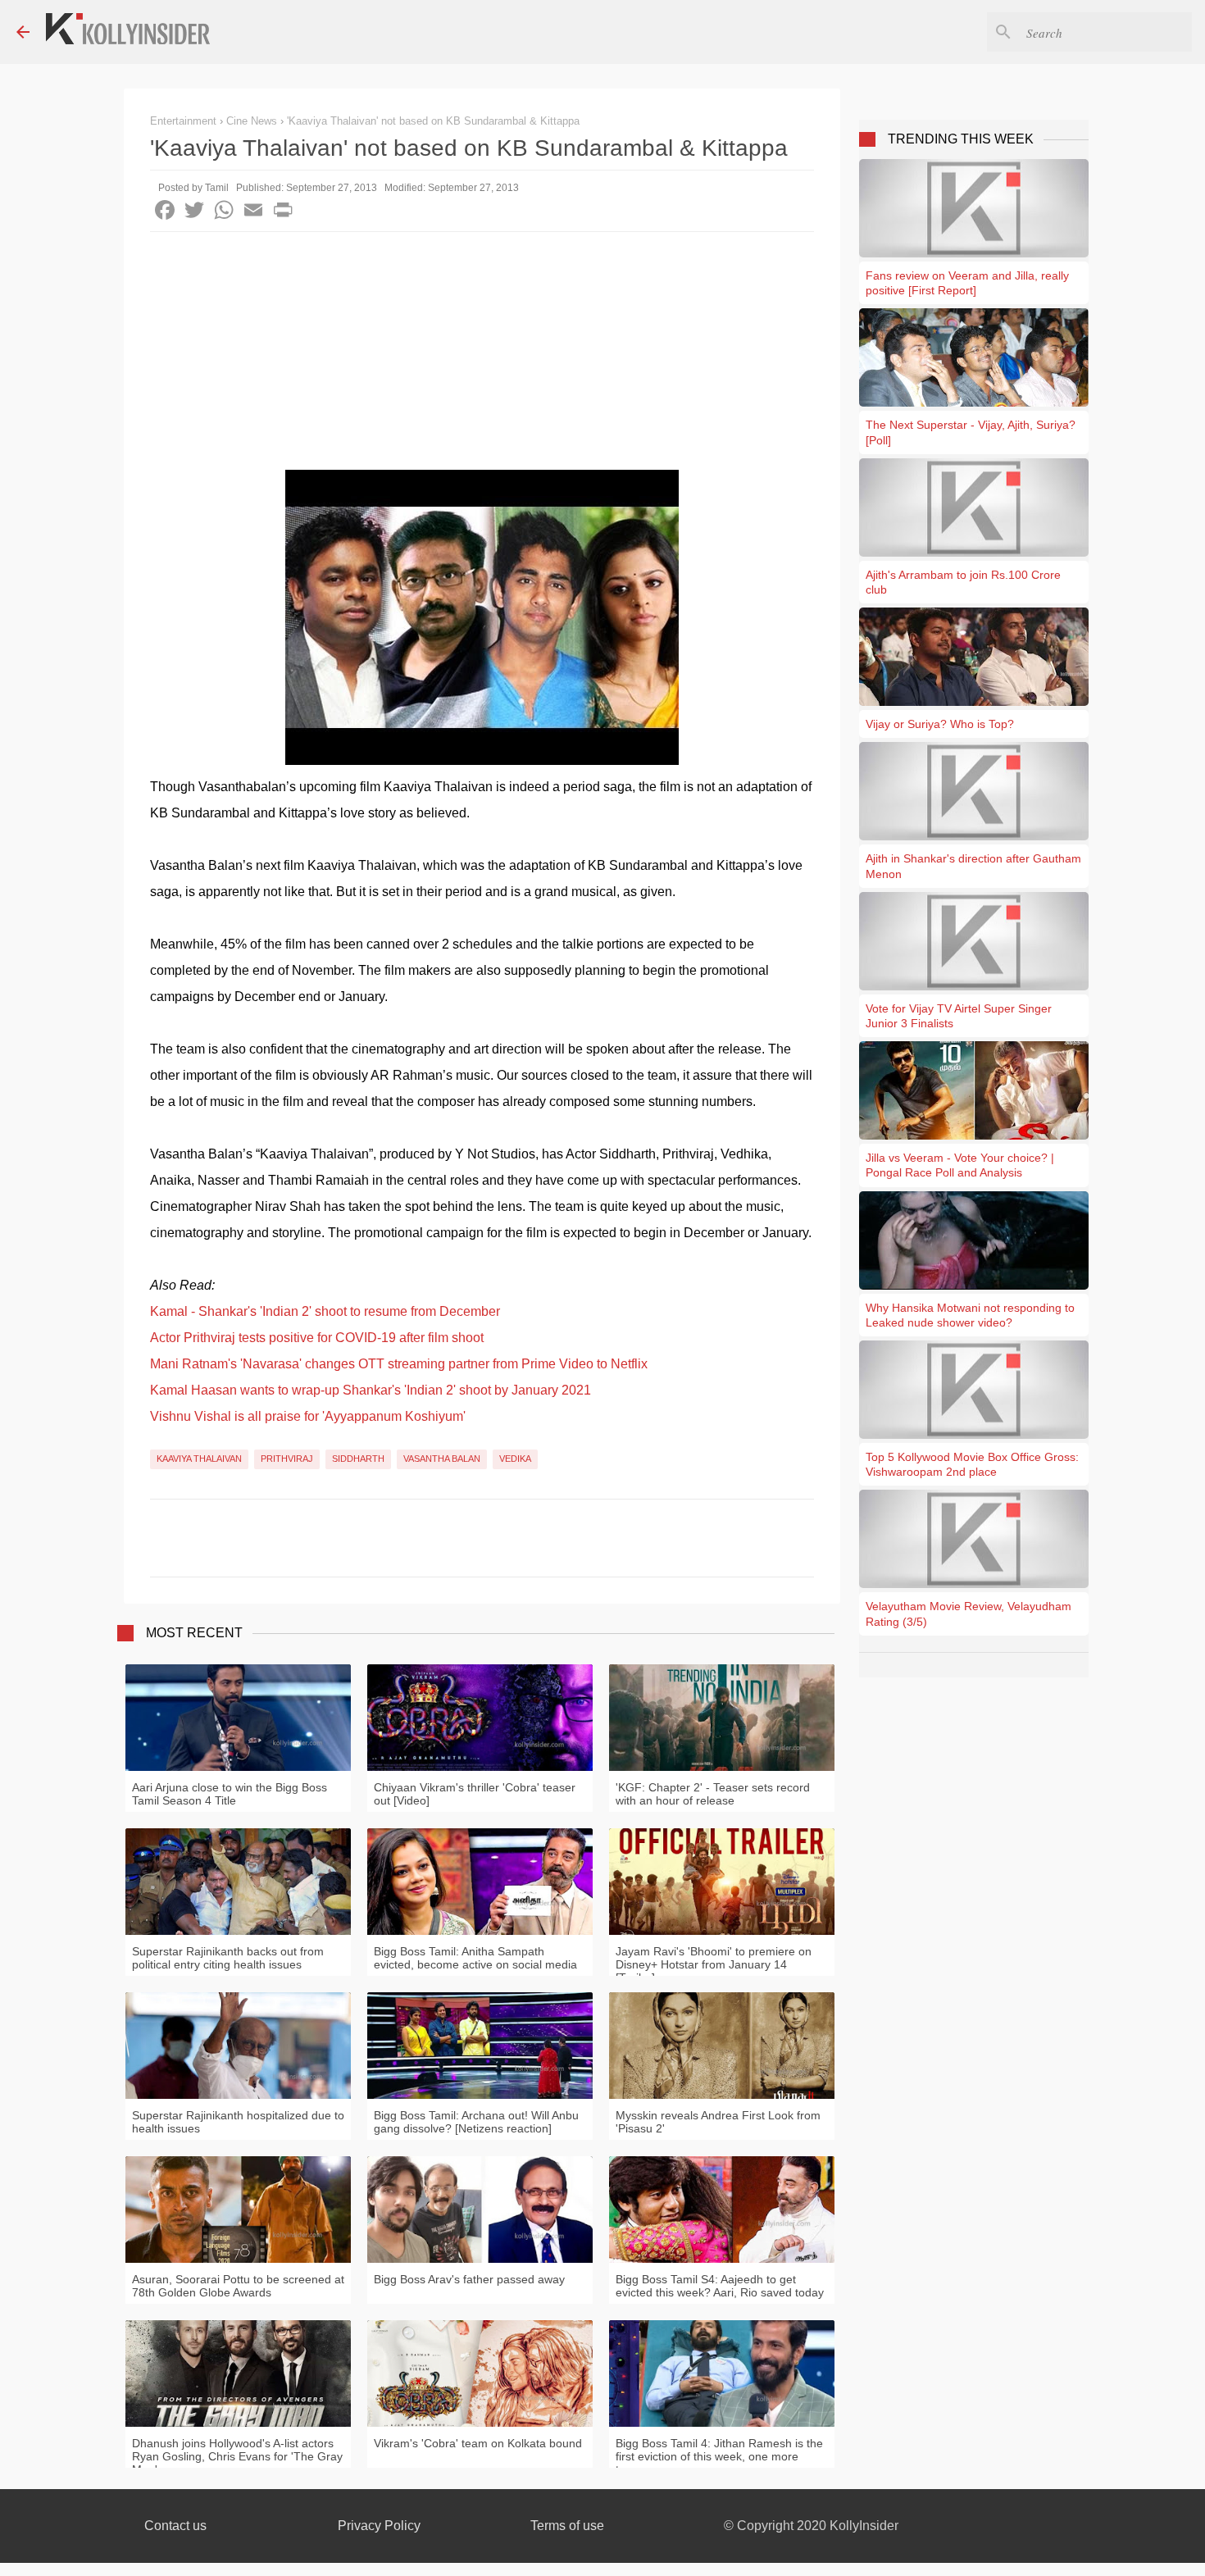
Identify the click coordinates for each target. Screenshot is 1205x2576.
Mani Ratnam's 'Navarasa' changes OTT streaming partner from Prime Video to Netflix (399, 1364)
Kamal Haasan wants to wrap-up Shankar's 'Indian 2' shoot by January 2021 (371, 1390)
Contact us (175, 2526)
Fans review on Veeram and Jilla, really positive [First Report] (967, 283)
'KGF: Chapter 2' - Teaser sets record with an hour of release (713, 1794)
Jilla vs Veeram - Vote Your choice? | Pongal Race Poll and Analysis (960, 1165)
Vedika (515, 1459)
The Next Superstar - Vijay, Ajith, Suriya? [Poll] (971, 432)
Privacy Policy (379, 2526)
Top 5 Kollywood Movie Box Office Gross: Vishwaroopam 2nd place (972, 1464)
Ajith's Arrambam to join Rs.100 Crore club (963, 582)
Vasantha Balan (442, 1459)
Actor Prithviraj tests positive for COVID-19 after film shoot (317, 1338)
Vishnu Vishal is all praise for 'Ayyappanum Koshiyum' (308, 1416)
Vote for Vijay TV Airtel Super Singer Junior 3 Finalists (959, 1016)
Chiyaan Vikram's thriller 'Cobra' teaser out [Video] (475, 1794)
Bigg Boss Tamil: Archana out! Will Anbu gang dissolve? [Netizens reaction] (476, 2122)
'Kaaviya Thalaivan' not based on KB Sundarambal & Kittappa (433, 121)
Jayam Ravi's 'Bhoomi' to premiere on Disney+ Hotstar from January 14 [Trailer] (714, 1964)
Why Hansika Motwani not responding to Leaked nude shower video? (970, 1315)
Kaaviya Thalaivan (199, 1459)
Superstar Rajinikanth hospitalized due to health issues (238, 2122)
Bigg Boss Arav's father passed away (469, 2279)
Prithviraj (287, 1459)
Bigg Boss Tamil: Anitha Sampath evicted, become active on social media (475, 1958)
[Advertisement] (482, 355)
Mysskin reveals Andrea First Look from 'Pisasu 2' (718, 2122)
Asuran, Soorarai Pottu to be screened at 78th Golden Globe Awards (238, 2286)
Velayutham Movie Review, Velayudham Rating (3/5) (969, 1613)
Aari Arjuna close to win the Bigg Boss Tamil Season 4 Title (230, 1794)
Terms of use (567, 2526)
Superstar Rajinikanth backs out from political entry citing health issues (228, 1958)
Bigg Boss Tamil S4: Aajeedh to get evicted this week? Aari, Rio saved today (720, 2286)
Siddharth (358, 1459)
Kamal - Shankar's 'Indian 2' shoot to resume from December (325, 1311)
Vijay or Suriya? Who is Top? (940, 724)
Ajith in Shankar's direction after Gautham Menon (973, 866)
